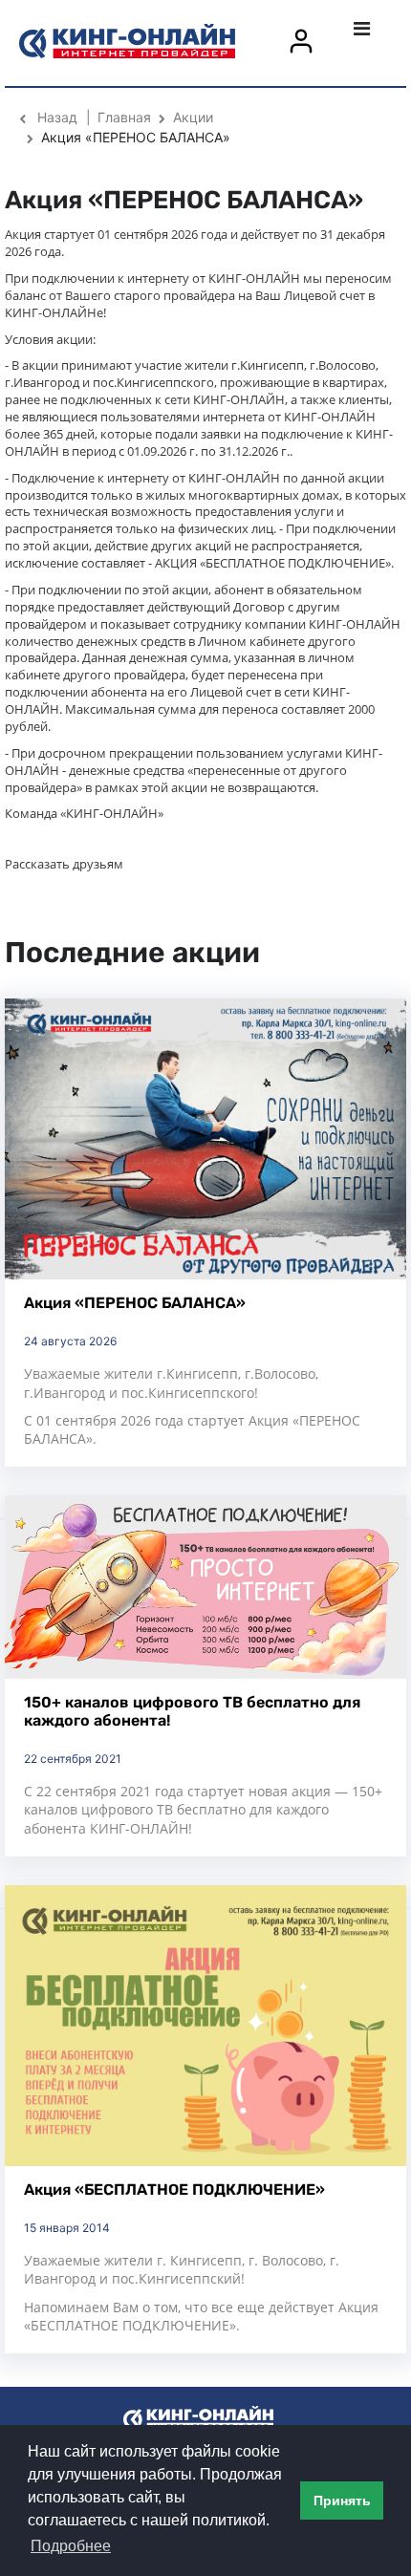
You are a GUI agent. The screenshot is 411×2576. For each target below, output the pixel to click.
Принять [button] (342, 2501)
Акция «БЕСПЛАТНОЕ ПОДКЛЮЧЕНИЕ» (174, 2190)
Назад (57, 117)
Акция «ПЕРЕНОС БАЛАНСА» (135, 1303)
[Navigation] (380, 29)
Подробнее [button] (71, 2546)
